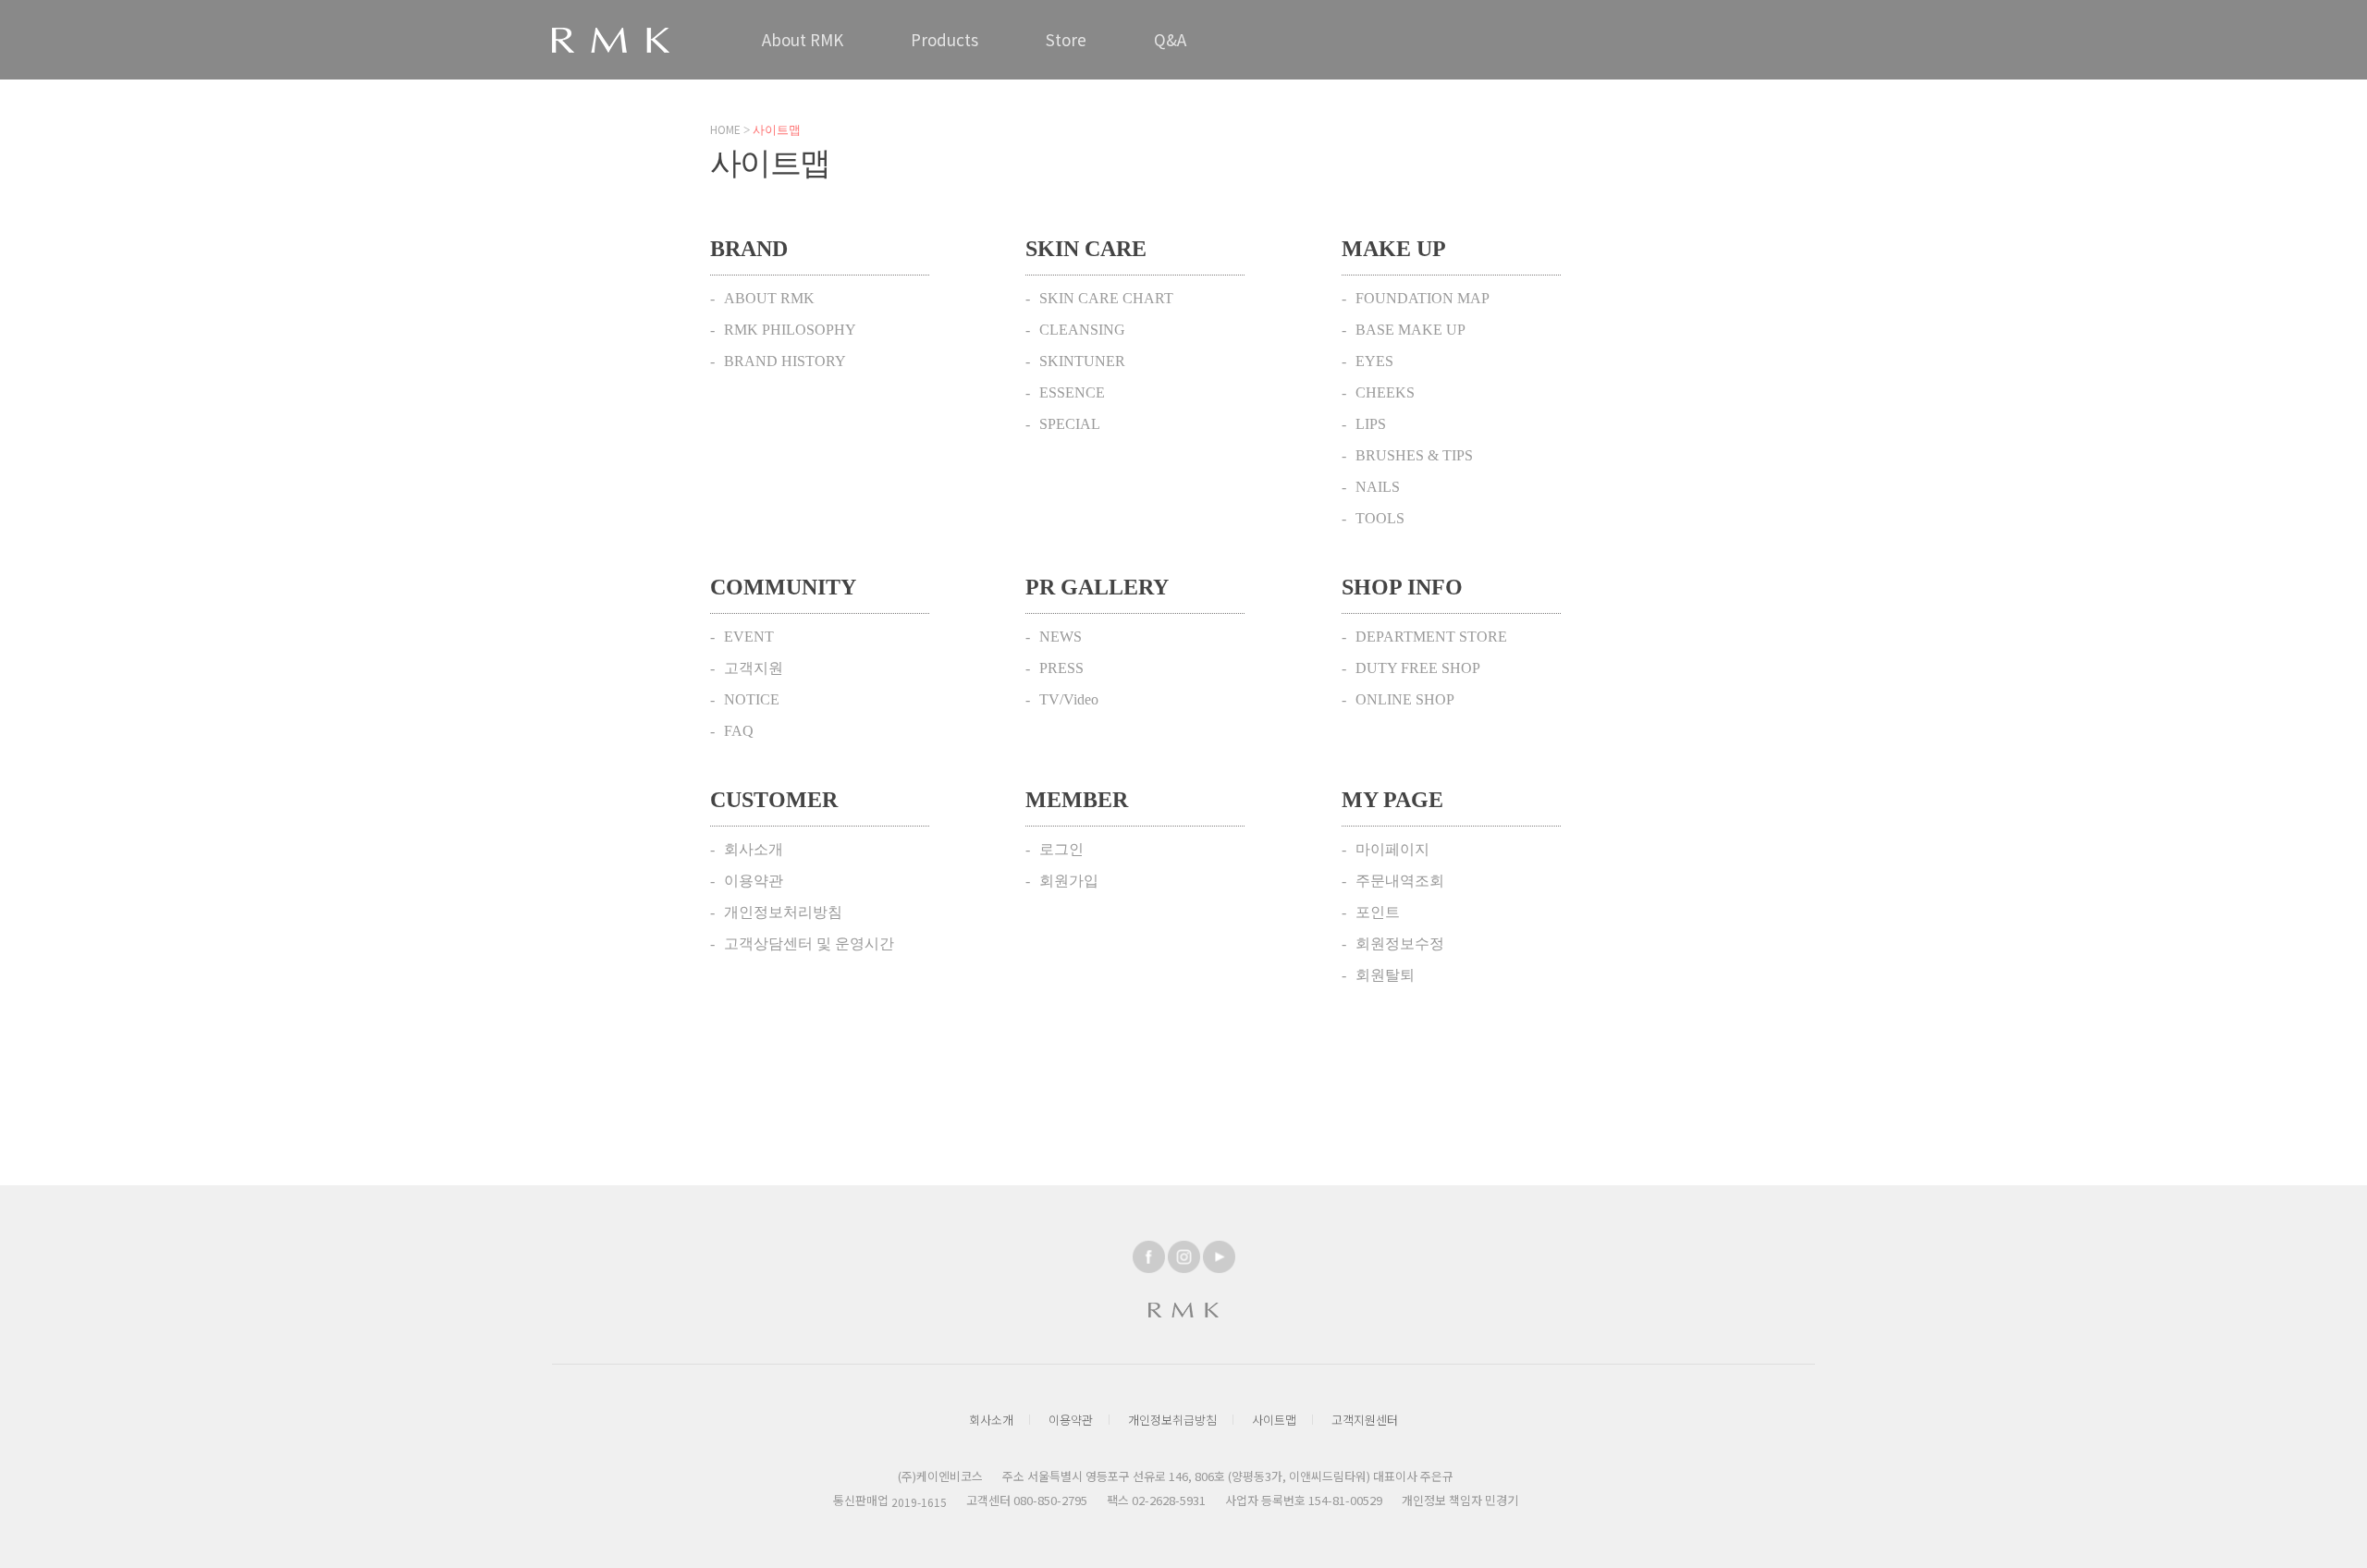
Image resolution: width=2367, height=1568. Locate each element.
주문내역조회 (1400, 881)
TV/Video (1069, 699)
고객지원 (754, 668)
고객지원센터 (1365, 1420)
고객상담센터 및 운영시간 (809, 943)
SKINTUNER (1082, 361)
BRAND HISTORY (785, 361)
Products (944, 39)
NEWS (1061, 637)
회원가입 (1069, 881)
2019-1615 (919, 1502)
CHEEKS (1385, 392)
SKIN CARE (1086, 249)
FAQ (739, 731)
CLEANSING (1082, 330)
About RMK (803, 39)
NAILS (1378, 487)
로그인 (1061, 849)
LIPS (1371, 424)
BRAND (749, 249)
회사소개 (754, 849)
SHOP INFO (1402, 587)
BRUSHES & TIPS (1414, 455)
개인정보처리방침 (783, 912)
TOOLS (1380, 518)
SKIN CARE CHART (1106, 298)
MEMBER (1077, 800)
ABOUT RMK (769, 298)
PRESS (1061, 668)
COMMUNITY (783, 587)
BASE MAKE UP (1410, 330)
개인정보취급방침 (1172, 1420)
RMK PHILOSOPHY (790, 330)
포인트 (1378, 912)
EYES (1374, 361)
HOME (725, 129)
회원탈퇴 (1385, 975)
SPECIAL (1070, 424)
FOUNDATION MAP (1423, 298)
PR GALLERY (1097, 587)
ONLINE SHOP (1405, 699)
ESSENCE (1072, 392)
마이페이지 (1392, 849)
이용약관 (754, 881)
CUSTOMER (774, 800)
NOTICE (752, 699)
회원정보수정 (1400, 943)
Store (1066, 39)
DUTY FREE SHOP (1418, 668)
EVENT (749, 637)
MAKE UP (1394, 249)
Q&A (1170, 39)
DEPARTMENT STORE (1431, 637)
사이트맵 (1274, 1420)
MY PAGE (1392, 800)
